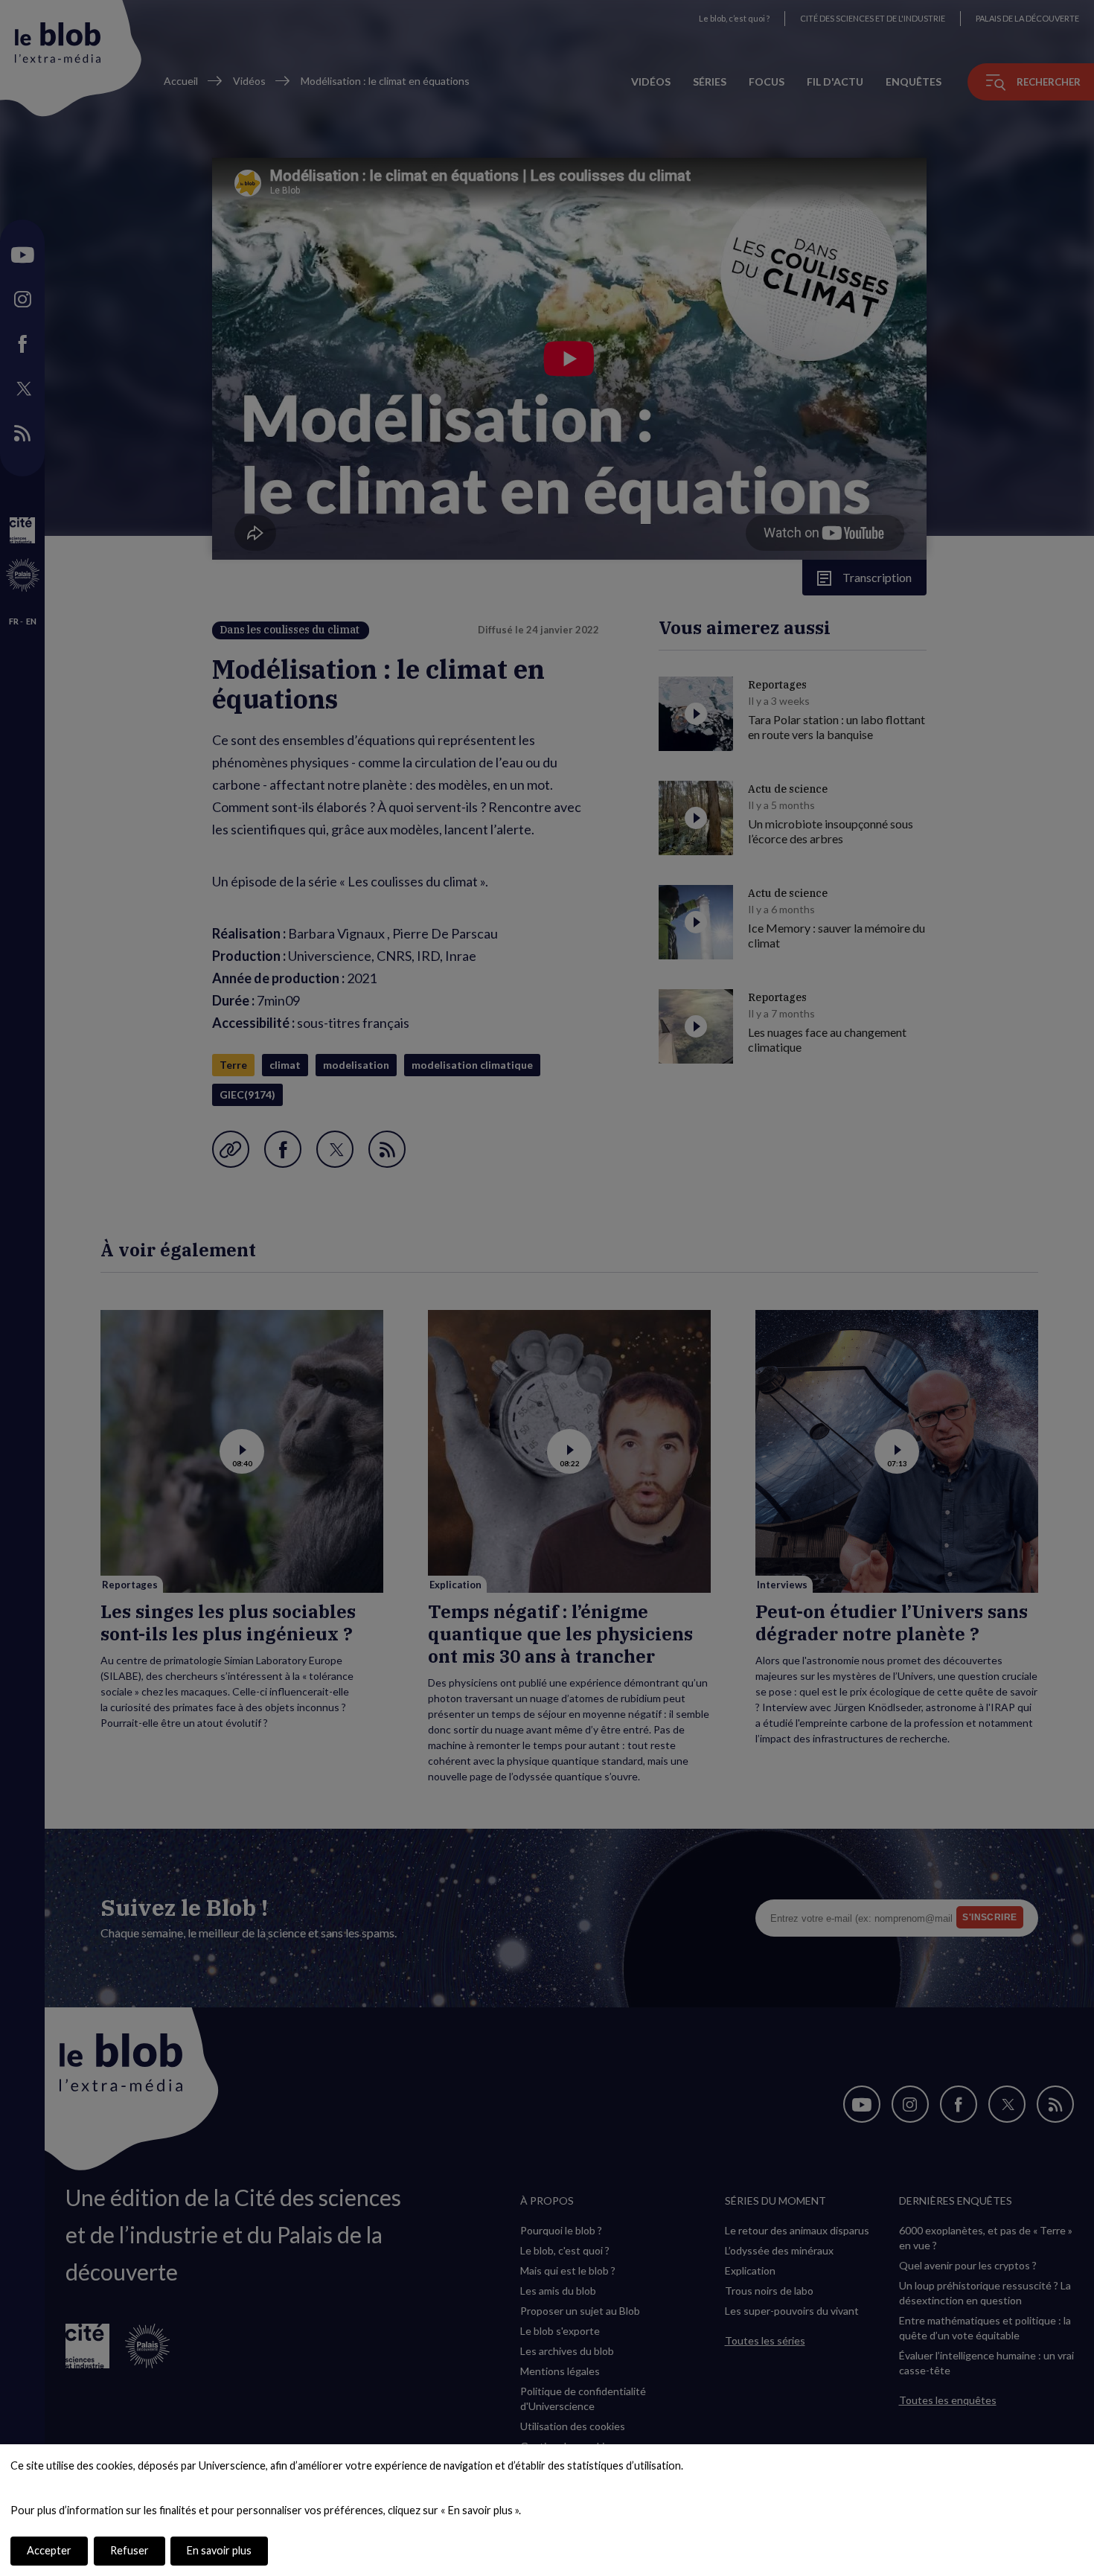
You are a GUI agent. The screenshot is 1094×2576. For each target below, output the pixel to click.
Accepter (49, 2550)
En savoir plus (219, 2550)
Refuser (129, 2550)
